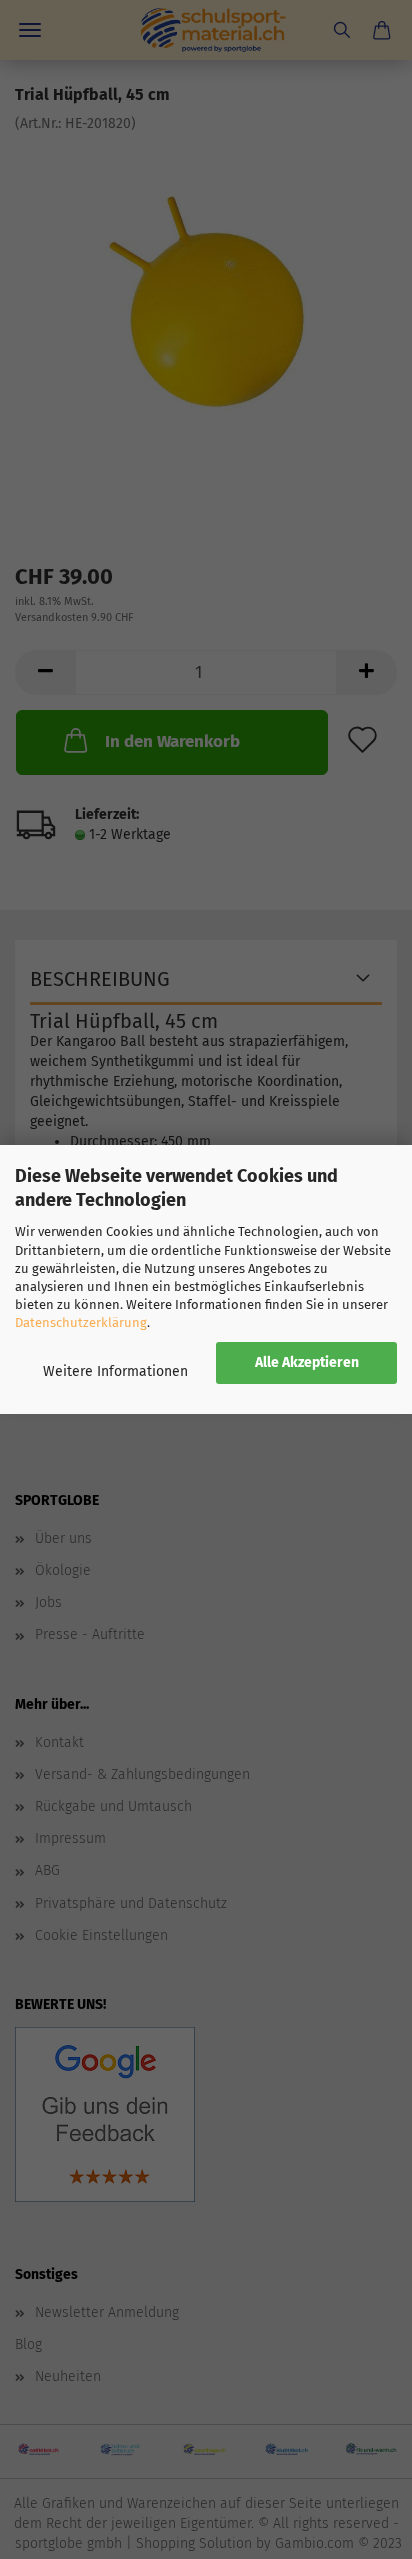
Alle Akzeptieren (307, 1362)
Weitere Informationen (115, 1371)
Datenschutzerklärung (81, 1322)
